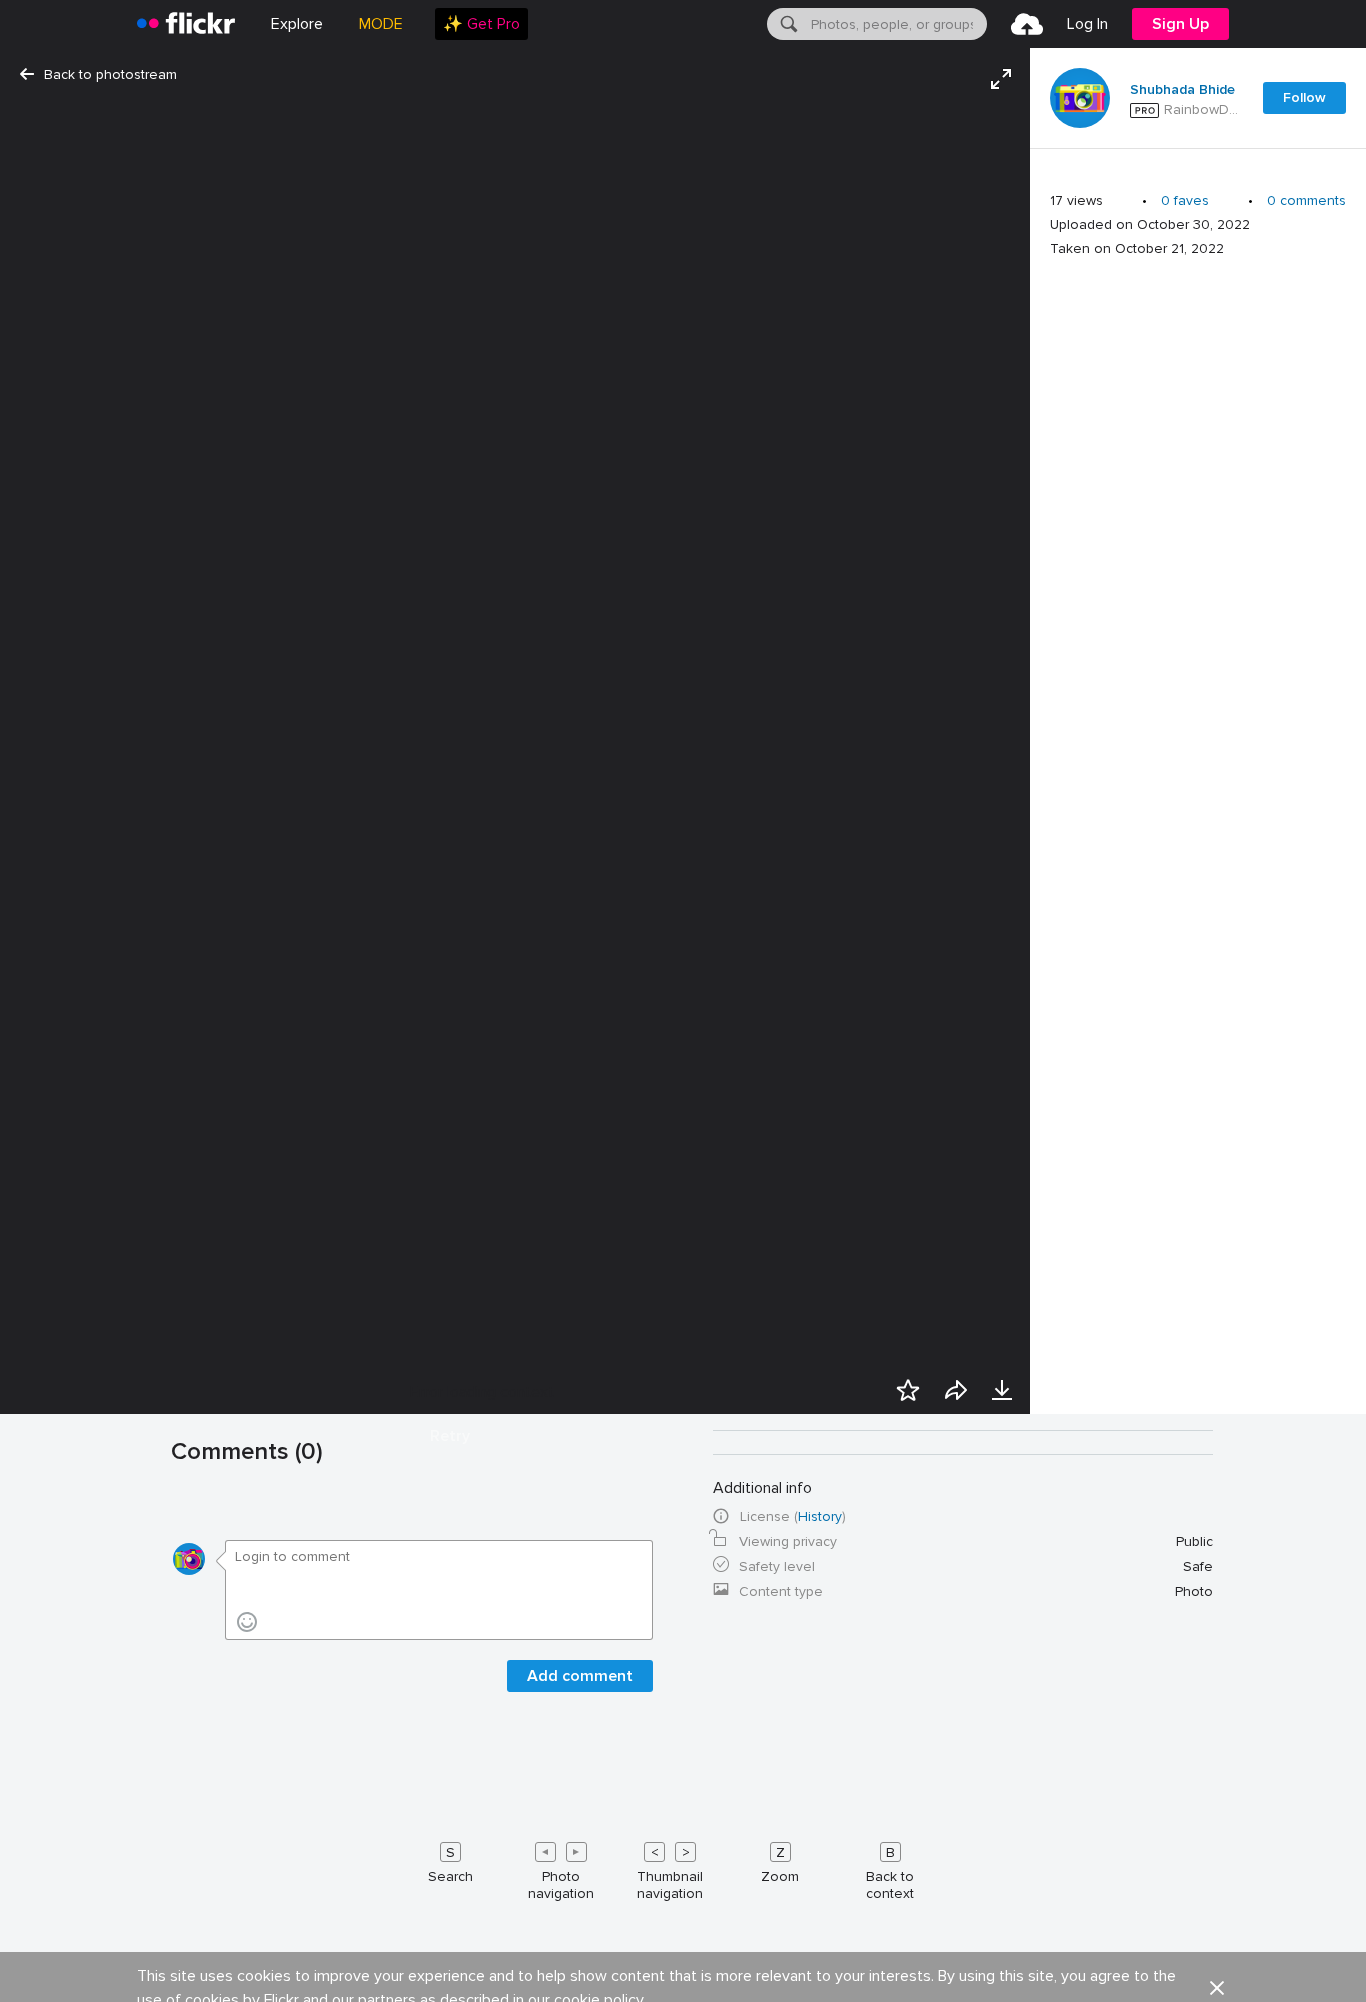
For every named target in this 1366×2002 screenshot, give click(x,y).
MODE (381, 24)
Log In (1087, 24)
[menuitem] (481, 24)
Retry (450, 1436)
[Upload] (1027, 24)
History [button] (820, 1516)
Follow (1304, 97)
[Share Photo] (956, 1390)
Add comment (580, 1676)
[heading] (186, 24)
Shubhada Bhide (1182, 90)
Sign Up (1180, 24)
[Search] (787, 24)
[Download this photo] (1002, 1390)
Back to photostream (110, 74)
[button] (1217, 1988)
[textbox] (897, 24)
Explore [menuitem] (297, 24)
